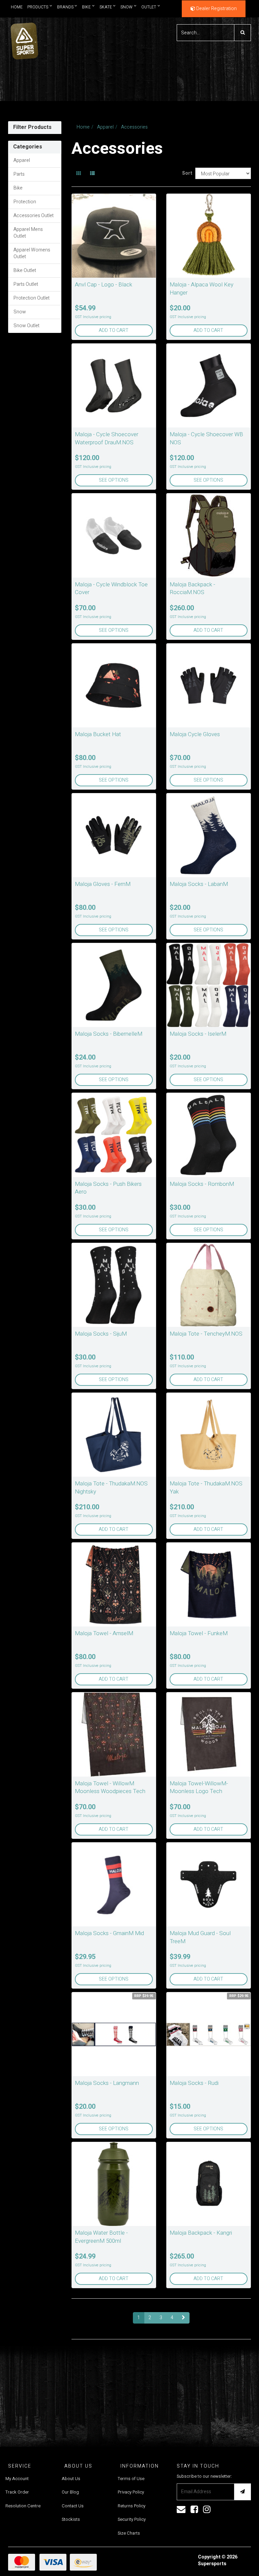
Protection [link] (25, 202)
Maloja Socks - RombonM (202, 1184)
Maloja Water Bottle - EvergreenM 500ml (101, 2237)
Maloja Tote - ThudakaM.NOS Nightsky (111, 1488)
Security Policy (132, 2519)
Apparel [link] (22, 160)
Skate (106, 7)
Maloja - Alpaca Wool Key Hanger (202, 289)
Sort (186, 173)
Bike (86, 7)
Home (17, 7)
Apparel (105, 127)
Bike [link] (18, 188)
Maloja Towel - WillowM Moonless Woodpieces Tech (110, 1788)
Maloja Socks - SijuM (101, 1334)
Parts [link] (19, 174)
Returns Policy (132, 2506)
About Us (71, 2479)
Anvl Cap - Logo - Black (104, 285)
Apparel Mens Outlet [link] (28, 233)
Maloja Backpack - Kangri (201, 2233)
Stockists (71, 2519)
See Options (114, 480)
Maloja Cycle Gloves (195, 734)
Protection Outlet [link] (32, 298)
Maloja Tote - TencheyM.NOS (206, 1334)
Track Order (17, 2492)
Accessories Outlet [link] (34, 216)
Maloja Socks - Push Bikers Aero (108, 1188)
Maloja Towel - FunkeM (199, 1633)
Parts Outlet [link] (26, 284)
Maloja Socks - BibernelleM (109, 1034)
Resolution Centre (23, 2506)
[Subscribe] (242, 2492)
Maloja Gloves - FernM (103, 884)
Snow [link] (20, 312)
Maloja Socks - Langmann (107, 2083)
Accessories (134, 127)
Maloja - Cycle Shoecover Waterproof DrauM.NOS (107, 438)
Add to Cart (114, 330)
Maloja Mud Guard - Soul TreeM (200, 1937)
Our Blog (70, 2492)
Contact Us (73, 2506)
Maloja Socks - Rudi (194, 2083)
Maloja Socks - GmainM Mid (109, 1933)
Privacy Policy (131, 2492)
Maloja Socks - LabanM (199, 884)
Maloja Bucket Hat (98, 734)
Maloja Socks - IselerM (198, 1034)
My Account (17, 2479)
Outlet (149, 7)
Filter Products (32, 128)
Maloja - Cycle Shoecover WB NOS (206, 438)
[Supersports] (24, 39)
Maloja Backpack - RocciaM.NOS (192, 589)
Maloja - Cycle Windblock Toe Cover (111, 589)
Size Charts (129, 2533)
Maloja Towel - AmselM (104, 1633)
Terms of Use (131, 2479)
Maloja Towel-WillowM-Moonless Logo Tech (199, 1788)
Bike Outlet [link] (25, 270)
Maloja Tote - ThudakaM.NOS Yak (206, 1488)
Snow (126, 7)
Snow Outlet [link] (26, 326)
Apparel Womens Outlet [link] (32, 253)
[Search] (242, 33)
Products (38, 7)
